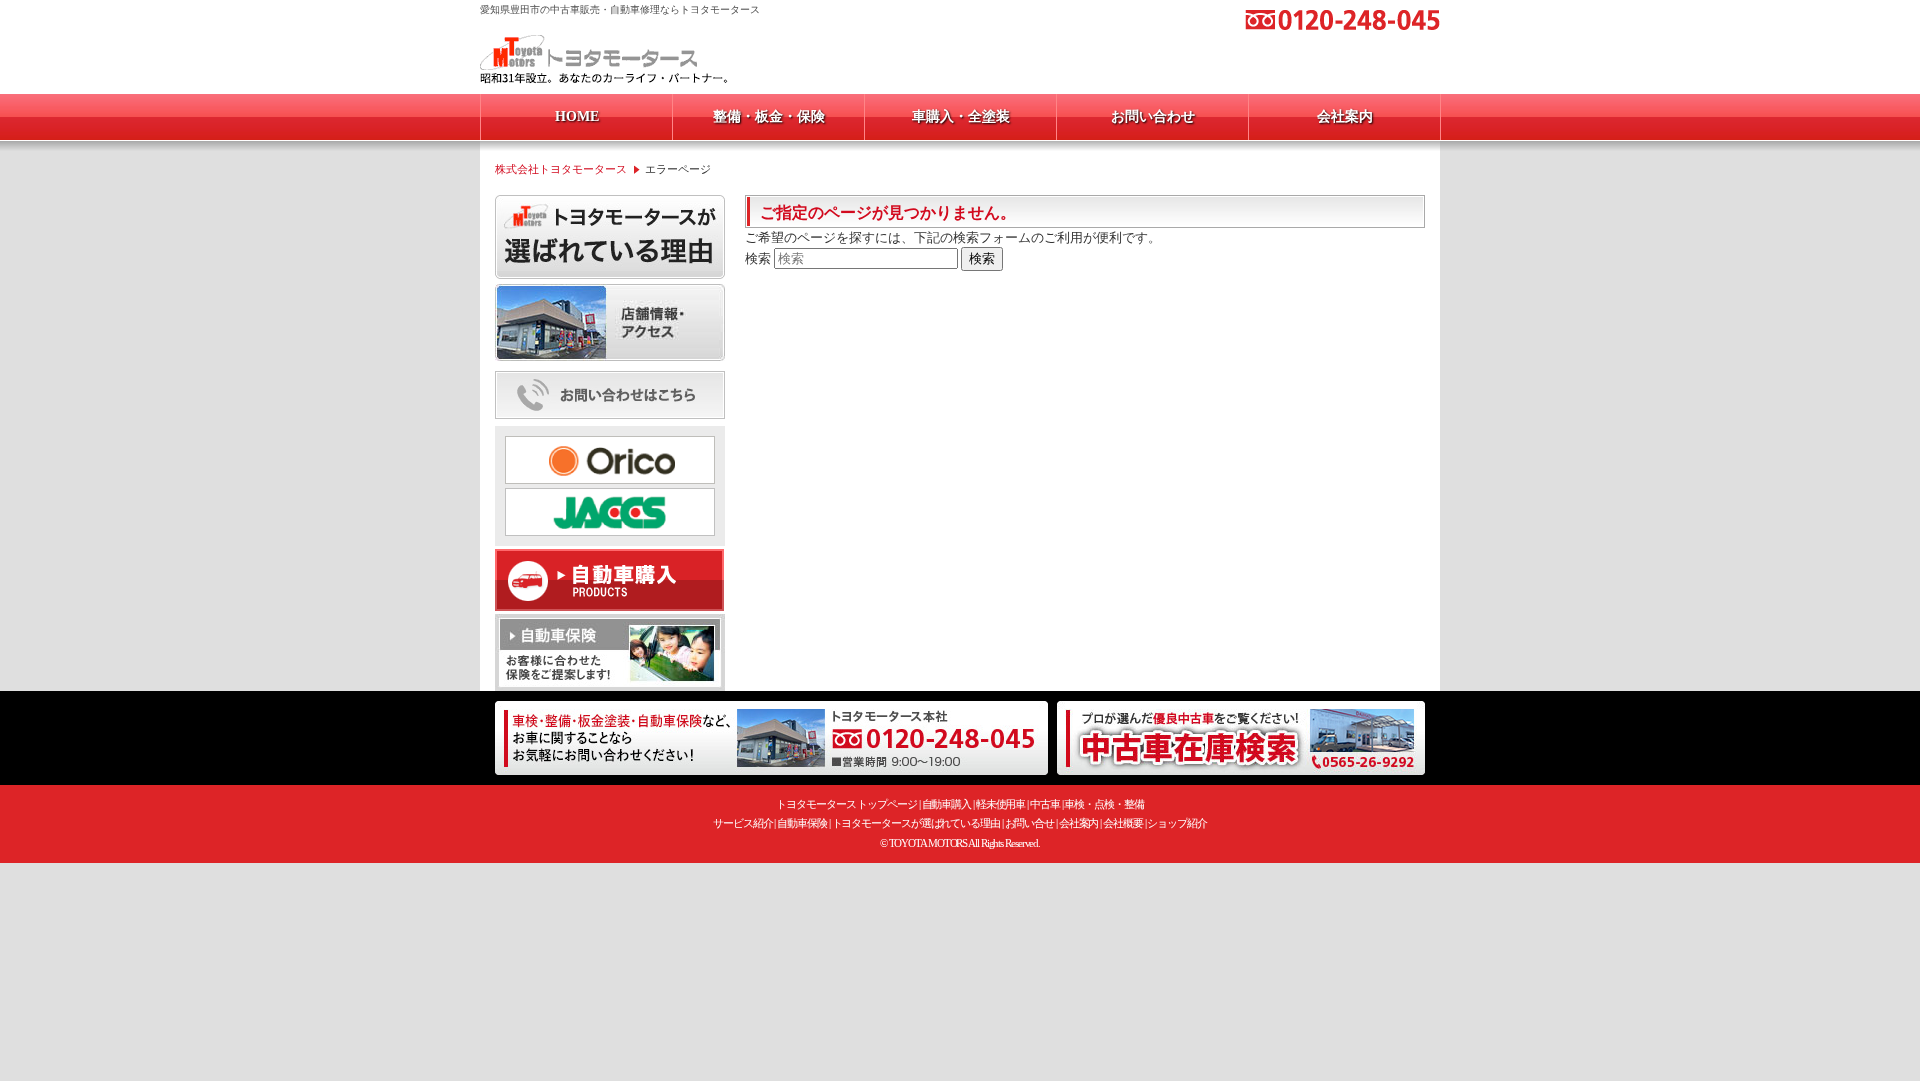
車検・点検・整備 (1103, 804)
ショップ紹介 (1176, 823)
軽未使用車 (1001, 804)
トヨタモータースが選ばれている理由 (916, 823)
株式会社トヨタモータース (561, 169)
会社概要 (1123, 823)
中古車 (1045, 804)
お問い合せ (1030, 823)
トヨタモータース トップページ (846, 804)
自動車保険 (802, 823)
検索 (758, 258)
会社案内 (1079, 823)
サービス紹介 (742, 823)
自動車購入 (947, 804)
